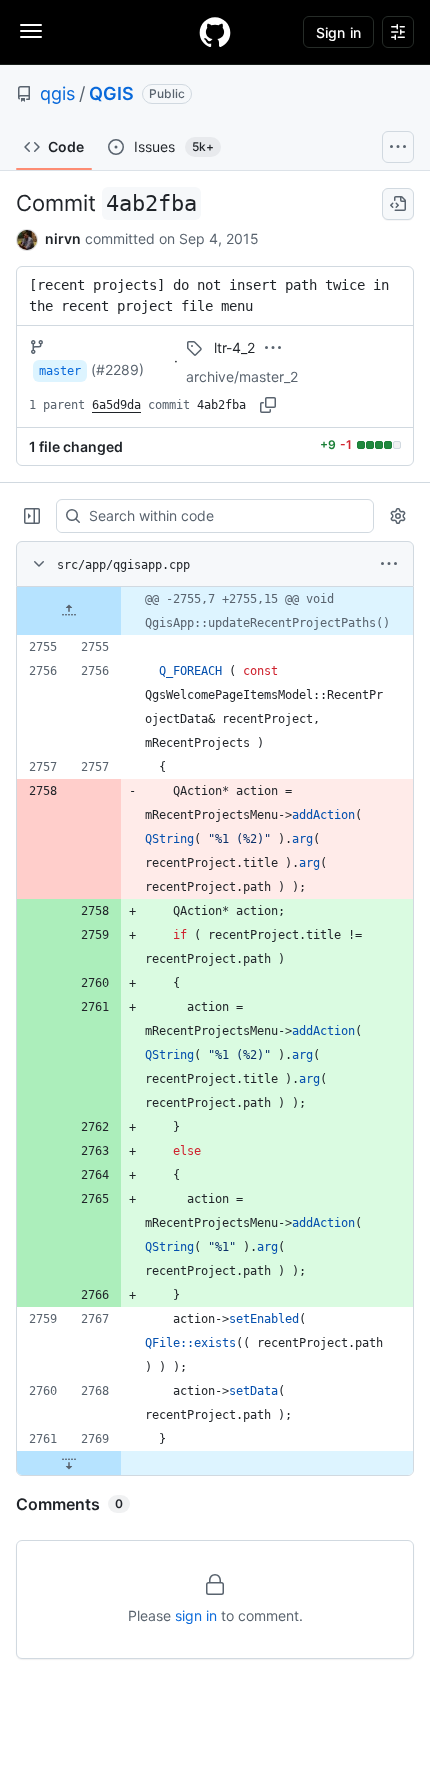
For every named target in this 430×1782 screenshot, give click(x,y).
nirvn (63, 238)
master (60, 371)
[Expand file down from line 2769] (69, 1463)
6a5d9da (116, 405)
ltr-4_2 (234, 347)
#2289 (117, 369)
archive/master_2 (242, 376)
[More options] (389, 564)
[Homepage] (215, 32)
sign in (196, 1615)
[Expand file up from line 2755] (69, 611)
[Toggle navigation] (31, 31)
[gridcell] (215, 611)
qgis (57, 93)
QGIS (111, 93)
